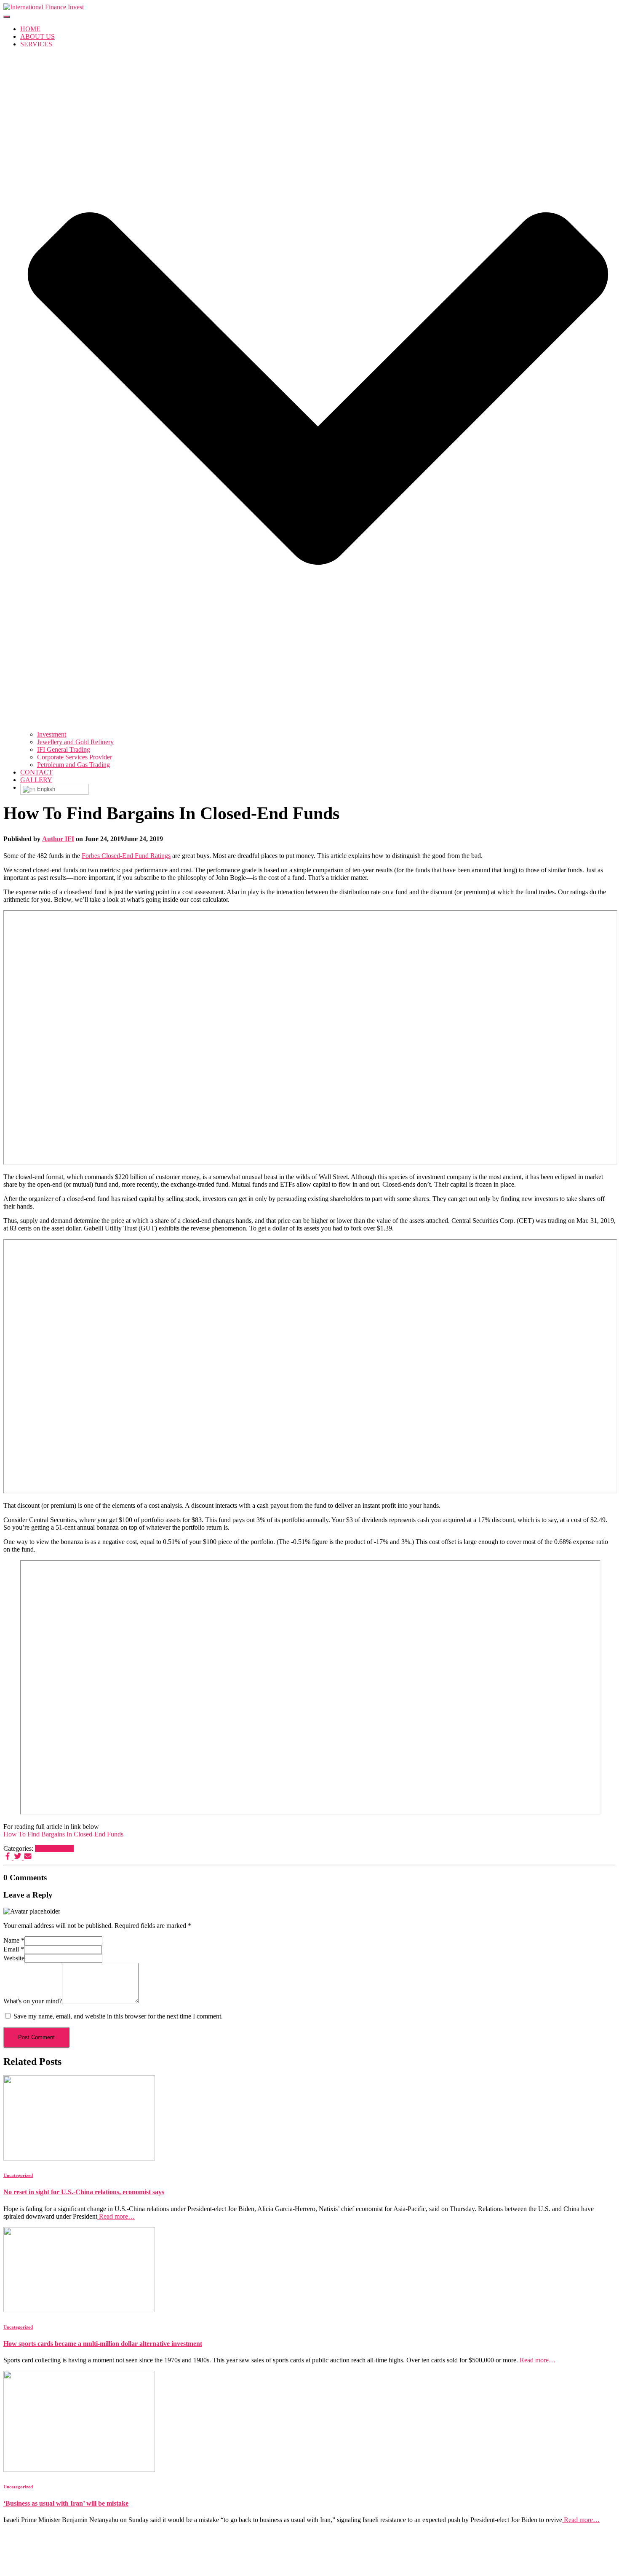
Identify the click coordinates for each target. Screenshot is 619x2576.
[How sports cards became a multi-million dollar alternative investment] (79, 2310)
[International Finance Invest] (44, 7)
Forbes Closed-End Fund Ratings (126, 856)
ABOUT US (37, 36)
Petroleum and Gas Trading (73, 765)
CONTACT (36, 772)
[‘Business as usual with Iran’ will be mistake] (79, 2470)
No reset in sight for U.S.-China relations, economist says (84, 2192)
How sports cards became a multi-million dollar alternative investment (103, 2344)
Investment (52, 734)
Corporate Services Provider (75, 757)
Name (14, 1940)
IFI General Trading (64, 749)
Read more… (116, 2216)
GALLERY (36, 780)
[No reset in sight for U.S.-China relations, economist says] (79, 2158)
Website (14, 1958)
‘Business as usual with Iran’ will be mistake (66, 2503)
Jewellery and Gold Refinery (75, 742)
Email (14, 1949)
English (45, 789)
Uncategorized (54, 1848)
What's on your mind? (33, 2001)
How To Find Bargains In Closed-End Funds (63, 1834)
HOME (30, 29)
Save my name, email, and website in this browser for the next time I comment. (118, 2016)
